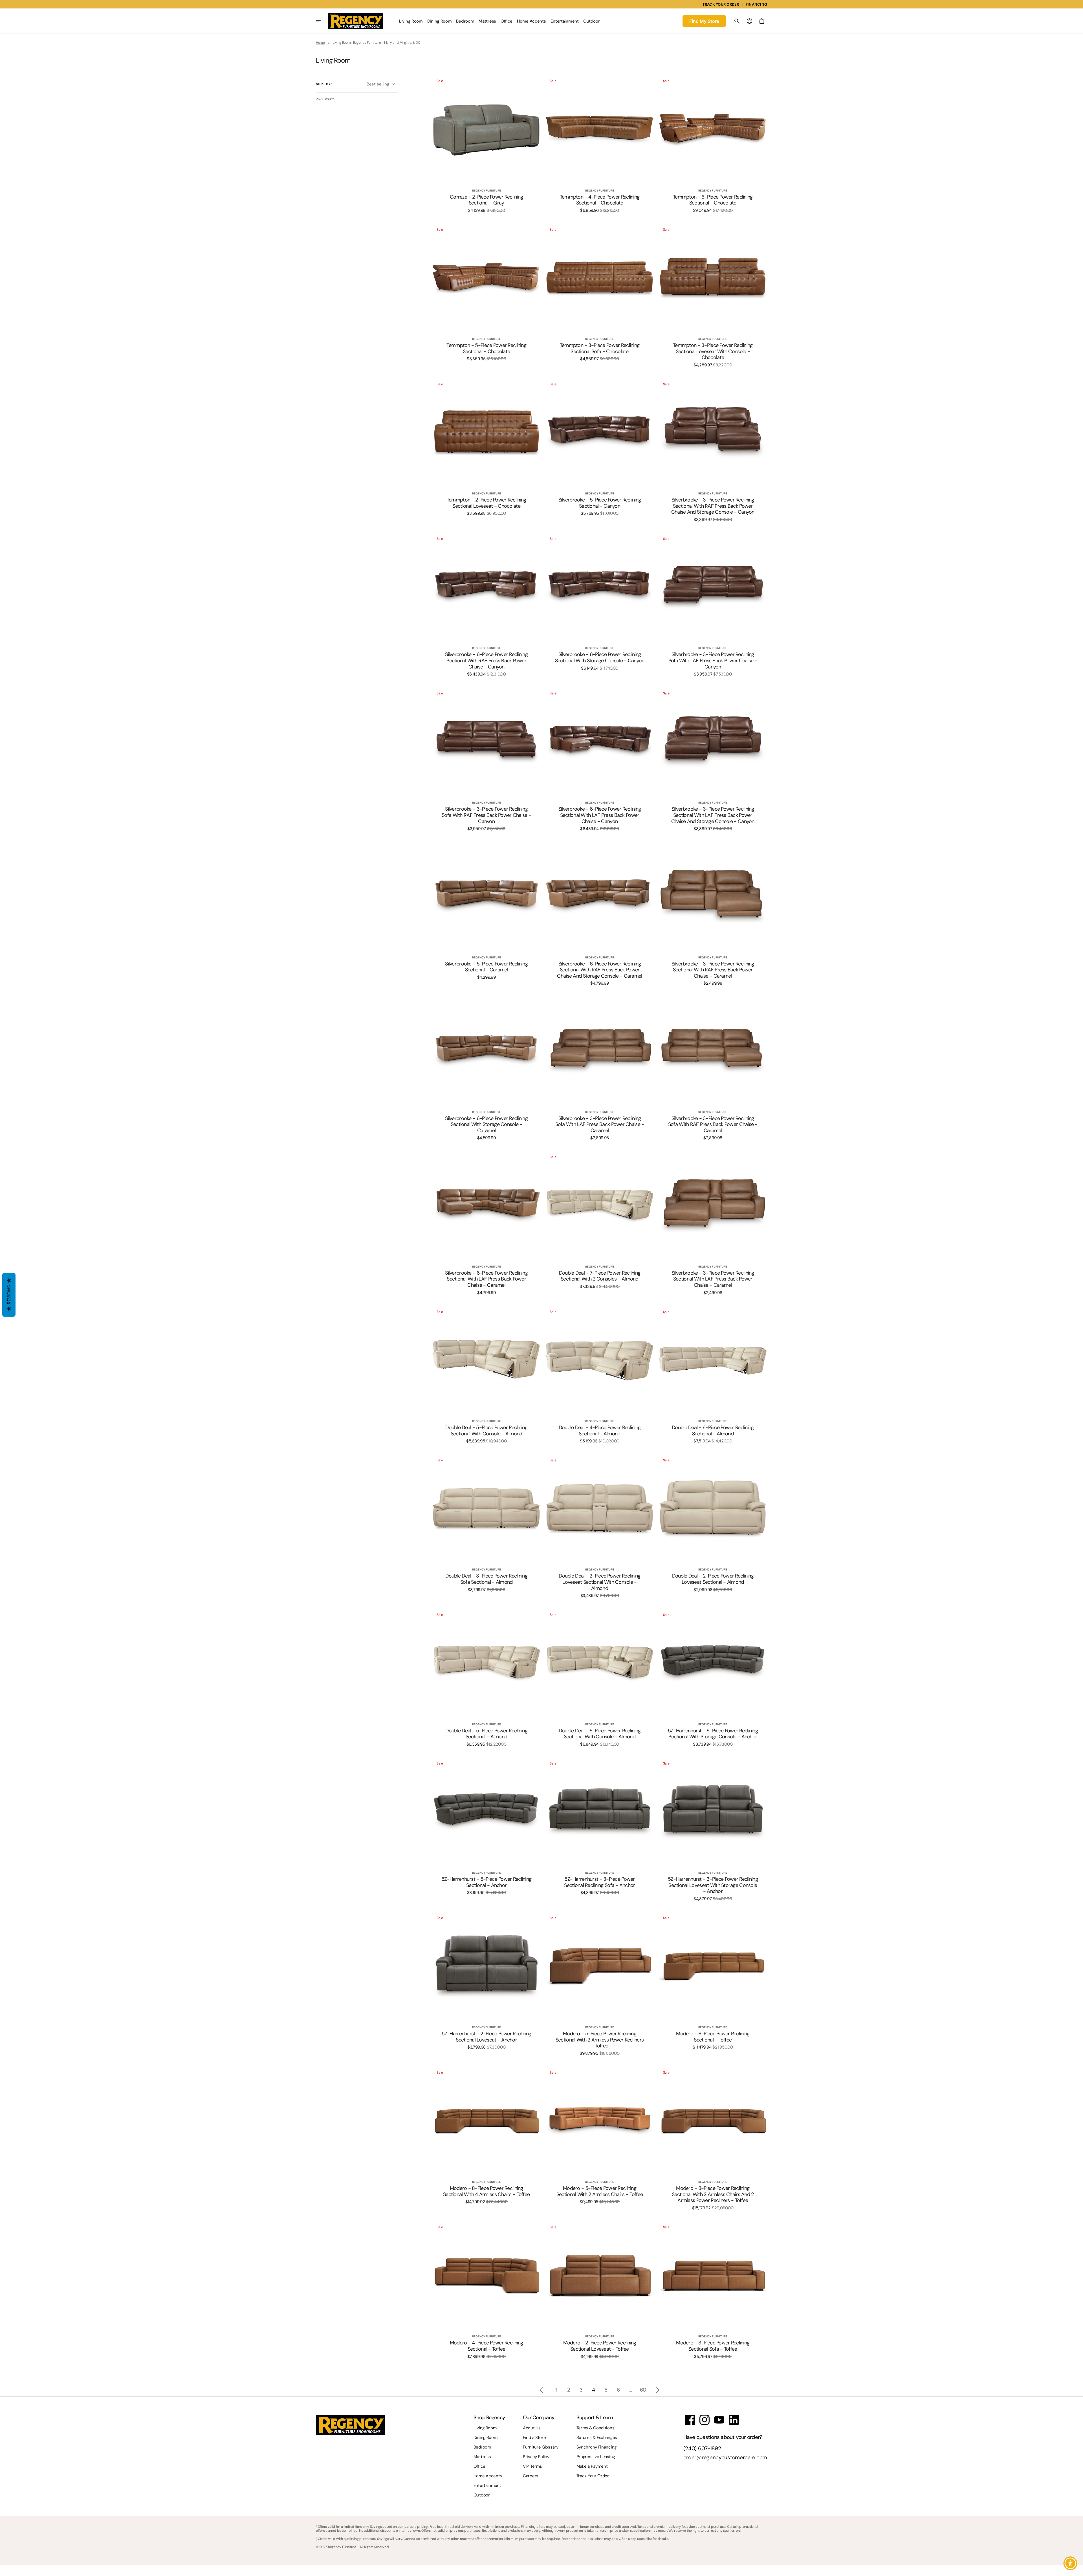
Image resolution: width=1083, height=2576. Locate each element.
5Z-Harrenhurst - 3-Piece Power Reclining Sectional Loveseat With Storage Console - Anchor (713, 1885)
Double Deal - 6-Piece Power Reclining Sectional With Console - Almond (600, 1734)
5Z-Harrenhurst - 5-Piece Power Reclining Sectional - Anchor (486, 1882)
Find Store (704, 21)
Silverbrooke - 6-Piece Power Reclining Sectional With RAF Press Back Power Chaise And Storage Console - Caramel (599, 970)
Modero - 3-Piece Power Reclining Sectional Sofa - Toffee (713, 2346)
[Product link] (486, 144)
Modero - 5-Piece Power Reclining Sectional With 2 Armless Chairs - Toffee (600, 2191)
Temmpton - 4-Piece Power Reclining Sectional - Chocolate (600, 200)
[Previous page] (541, 2390)
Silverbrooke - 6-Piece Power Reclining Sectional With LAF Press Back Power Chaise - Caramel (486, 1279)
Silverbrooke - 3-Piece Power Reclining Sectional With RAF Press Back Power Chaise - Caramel (713, 970)
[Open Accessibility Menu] (1070, 2563)
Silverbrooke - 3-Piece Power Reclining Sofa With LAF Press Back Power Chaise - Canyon (713, 661)
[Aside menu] (322, 21)
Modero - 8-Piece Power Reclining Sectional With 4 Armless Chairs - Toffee (486, 2191)
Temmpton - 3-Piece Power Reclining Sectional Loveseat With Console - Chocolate (713, 352)
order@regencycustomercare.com (725, 2458)
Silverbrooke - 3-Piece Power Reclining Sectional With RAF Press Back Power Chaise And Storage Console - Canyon (713, 506)
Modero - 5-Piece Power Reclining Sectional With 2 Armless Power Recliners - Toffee (600, 2040)
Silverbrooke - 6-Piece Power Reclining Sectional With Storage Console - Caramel (486, 1125)
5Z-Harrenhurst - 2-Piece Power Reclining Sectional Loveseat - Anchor (487, 2037)
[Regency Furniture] (356, 21)
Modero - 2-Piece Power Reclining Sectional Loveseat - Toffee (600, 2346)
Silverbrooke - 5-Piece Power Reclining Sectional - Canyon (600, 503)
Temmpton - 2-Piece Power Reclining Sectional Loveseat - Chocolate (487, 503)
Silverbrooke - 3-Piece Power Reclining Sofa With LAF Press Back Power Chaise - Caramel (600, 1125)
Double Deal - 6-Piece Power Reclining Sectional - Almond (713, 1431)
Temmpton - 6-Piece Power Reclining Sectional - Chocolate (713, 200)
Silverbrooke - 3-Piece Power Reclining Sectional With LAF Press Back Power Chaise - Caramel (713, 1279)
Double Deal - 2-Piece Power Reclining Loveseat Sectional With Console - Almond (599, 1582)
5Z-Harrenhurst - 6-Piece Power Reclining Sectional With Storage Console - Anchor (713, 1734)
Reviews (9, 1295)
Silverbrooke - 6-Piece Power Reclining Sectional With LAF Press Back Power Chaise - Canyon (600, 815)
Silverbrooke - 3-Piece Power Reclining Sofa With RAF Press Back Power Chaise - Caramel (713, 1125)
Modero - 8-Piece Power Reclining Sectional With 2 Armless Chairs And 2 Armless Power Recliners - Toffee (713, 2195)
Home (320, 43)
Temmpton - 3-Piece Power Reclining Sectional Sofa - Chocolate (600, 348)
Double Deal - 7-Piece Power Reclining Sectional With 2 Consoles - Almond (600, 1276)
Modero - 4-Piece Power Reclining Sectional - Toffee (487, 2346)
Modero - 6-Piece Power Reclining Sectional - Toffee (713, 2037)
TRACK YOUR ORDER (721, 4)
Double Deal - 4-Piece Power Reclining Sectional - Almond (600, 1431)
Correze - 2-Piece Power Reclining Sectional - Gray (486, 200)
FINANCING (756, 4)
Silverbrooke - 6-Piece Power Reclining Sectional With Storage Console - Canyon (600, 658)
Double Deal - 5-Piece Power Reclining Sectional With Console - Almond (486, 1431)
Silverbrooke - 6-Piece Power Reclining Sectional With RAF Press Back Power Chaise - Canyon (486, 661)
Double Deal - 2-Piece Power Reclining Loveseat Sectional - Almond (713, 1579)
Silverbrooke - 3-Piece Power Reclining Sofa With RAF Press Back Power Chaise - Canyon (486, 815)
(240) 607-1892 (702, 2449)
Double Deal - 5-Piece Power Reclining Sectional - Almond (486, 1734)
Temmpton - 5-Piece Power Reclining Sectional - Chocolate (486, 348)
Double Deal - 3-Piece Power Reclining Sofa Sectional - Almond (486, 1579)
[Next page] (658, 2390)
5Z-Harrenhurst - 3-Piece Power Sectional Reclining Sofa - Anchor (599, 1882)
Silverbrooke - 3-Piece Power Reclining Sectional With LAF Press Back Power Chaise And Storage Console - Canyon (713, 815)
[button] (737, 21)
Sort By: (324, 84)
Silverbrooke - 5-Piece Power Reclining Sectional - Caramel (486, 967)
